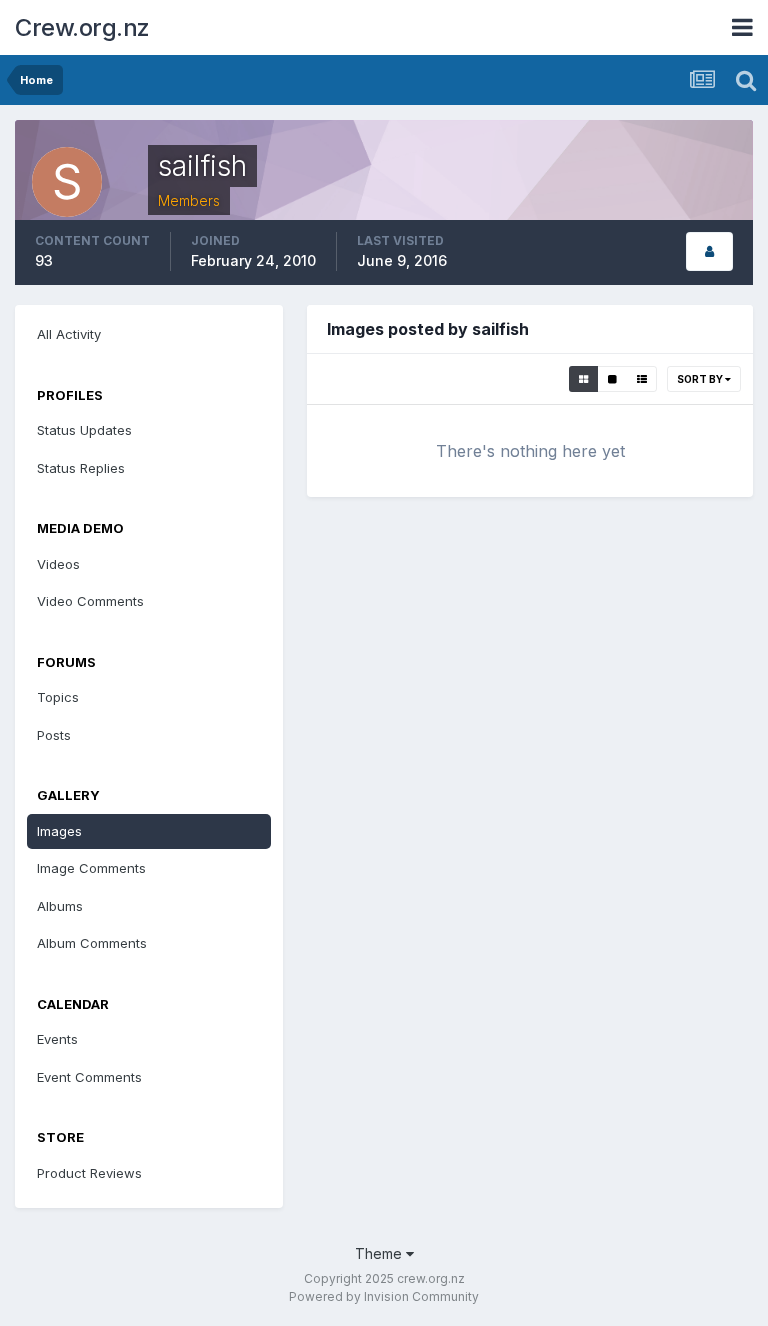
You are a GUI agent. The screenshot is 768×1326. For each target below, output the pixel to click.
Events (57, 1039)
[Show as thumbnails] (583, 379)
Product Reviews (89, 1173)
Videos (58, 564)
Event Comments (89, 1077)
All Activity (69, 334)
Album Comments (92, 943)
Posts (54, 735)
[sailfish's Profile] (709, 251)
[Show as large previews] (612, 379)
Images (59, 831)
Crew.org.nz (82, 27)
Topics (58, 697)
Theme (380, 1253)
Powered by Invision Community (384, 1296)
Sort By (701, 379)
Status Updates (84, 430)
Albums (60, 906)
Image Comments (91, 868)
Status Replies (81, 468)
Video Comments (90, 601)
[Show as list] (642, 379)
